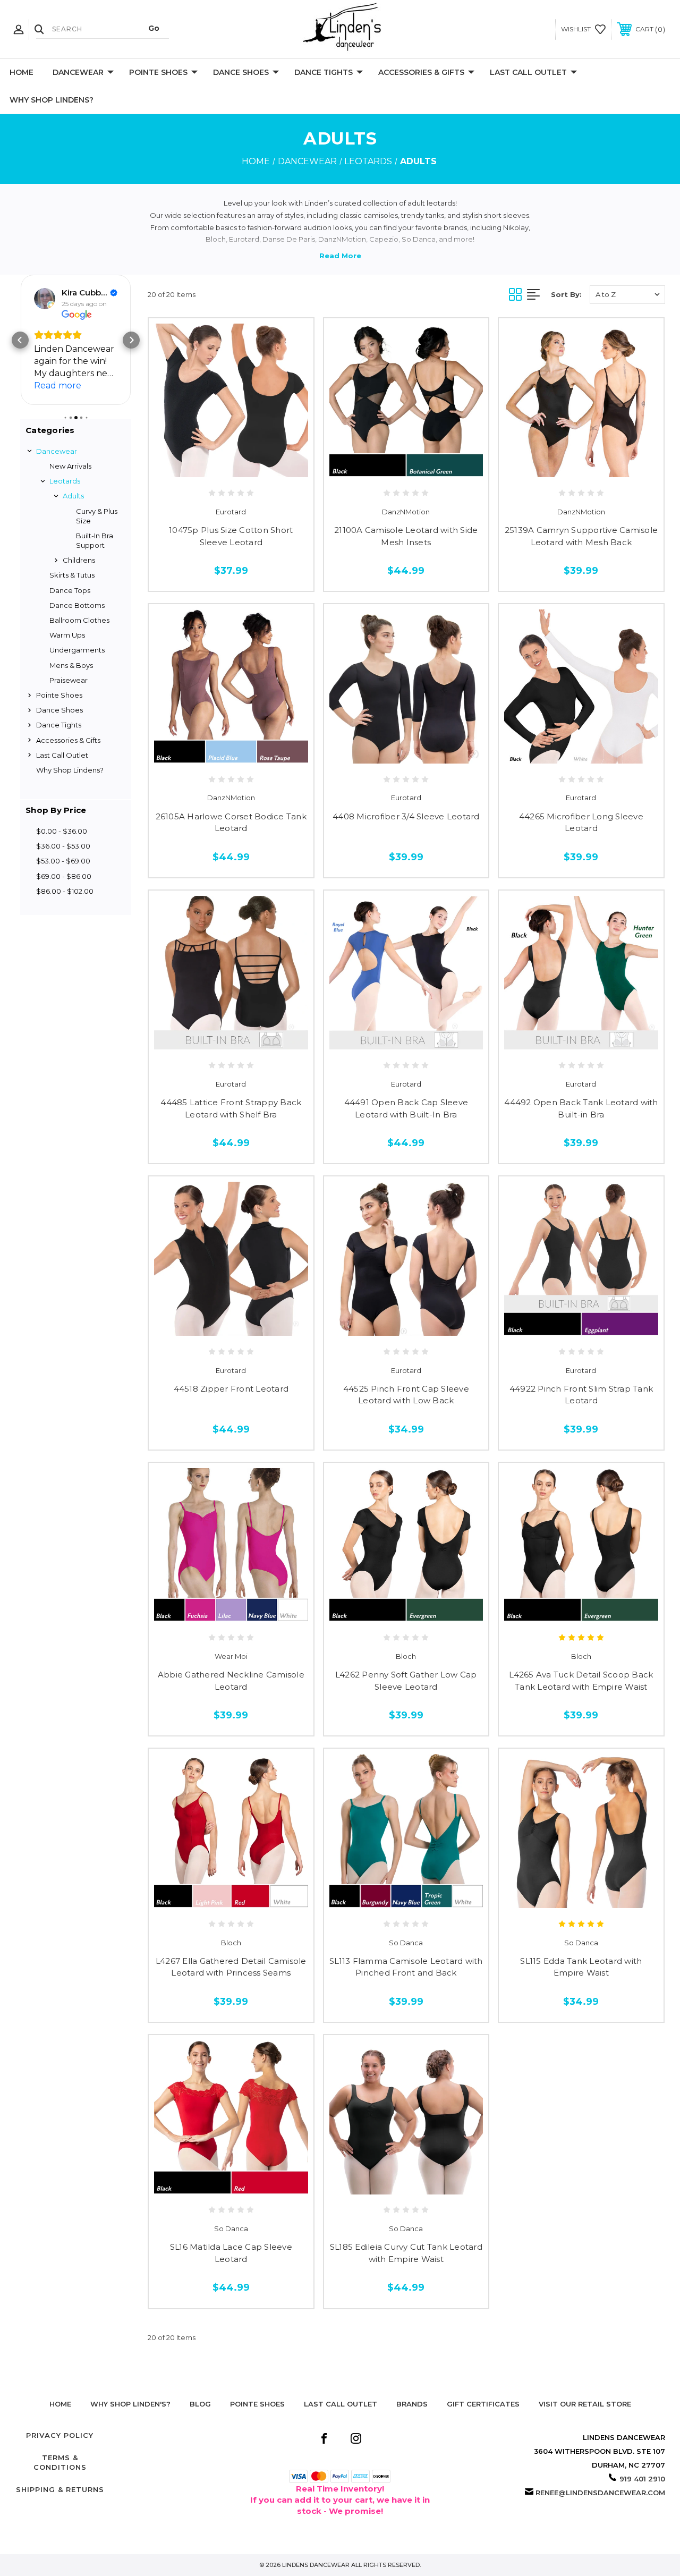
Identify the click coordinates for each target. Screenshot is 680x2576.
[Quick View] (209, 466)
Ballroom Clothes (79, 620)
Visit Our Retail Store (585, 2404)
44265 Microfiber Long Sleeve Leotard (581, 823)
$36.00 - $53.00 (63, 846)
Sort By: (566, 294)
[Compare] (253, 466)
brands (412, 2404)
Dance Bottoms (77, 605)
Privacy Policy (60, 2435)
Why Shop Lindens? (52, 100)
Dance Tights (324, 72)
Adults (73, 496)
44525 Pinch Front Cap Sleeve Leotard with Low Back (406, 1395)
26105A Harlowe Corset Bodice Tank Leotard (231, 823)
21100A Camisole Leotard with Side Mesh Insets (406, 536)
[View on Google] (45, 299)
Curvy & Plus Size (97, 516)
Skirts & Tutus (72, 575)
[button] (20, 340)
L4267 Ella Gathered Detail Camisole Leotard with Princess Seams (231, 1967)
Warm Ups (67, 635)
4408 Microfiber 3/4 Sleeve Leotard (406, 816)
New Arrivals (70, 466)
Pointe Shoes (158, 72)
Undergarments (77, 650)
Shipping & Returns (60, 2489)
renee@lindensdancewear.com (600, 2493)
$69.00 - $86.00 (64, 876)
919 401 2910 (642, 2479)
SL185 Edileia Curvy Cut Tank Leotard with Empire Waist (406, 2253)
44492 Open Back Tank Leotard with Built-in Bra (581, 1108)
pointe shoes (257, 2404)
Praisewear (69, 680)
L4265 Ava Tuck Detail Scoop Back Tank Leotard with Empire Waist (581, 1681)
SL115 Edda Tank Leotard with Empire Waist (581, 1967)
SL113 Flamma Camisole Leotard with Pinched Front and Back (406, 1967)
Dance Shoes (241, 72)
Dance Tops (70, 590)
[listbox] (627, 295)
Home (22, 72)
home (60, 2404)
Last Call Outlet (528, 72)
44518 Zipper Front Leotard (231, 1389)
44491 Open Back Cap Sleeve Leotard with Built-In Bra (406, 1108)
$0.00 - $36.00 (62, 831)
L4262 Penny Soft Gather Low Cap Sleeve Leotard (406, 1681)
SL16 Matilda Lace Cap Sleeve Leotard (231, 2253)
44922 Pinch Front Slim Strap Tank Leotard (581, 1395)
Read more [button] (58, 385)
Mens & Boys (71, 665)
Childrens (79, 560)
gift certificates (483, 2404)
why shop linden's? (130, 2404)
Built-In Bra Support (95, 540)
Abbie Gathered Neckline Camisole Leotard (231, 1681)
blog (200, 2404)
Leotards (65, 481)
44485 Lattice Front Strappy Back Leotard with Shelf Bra (231, 1108)
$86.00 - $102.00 (65, 891)
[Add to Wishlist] (231, 466)
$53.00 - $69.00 (63, 861)
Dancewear (78, 72)
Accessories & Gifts (421, 72)
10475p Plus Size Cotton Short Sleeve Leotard (231, 536)
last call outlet (341, 2404)
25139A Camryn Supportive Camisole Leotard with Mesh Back (581, 536)
